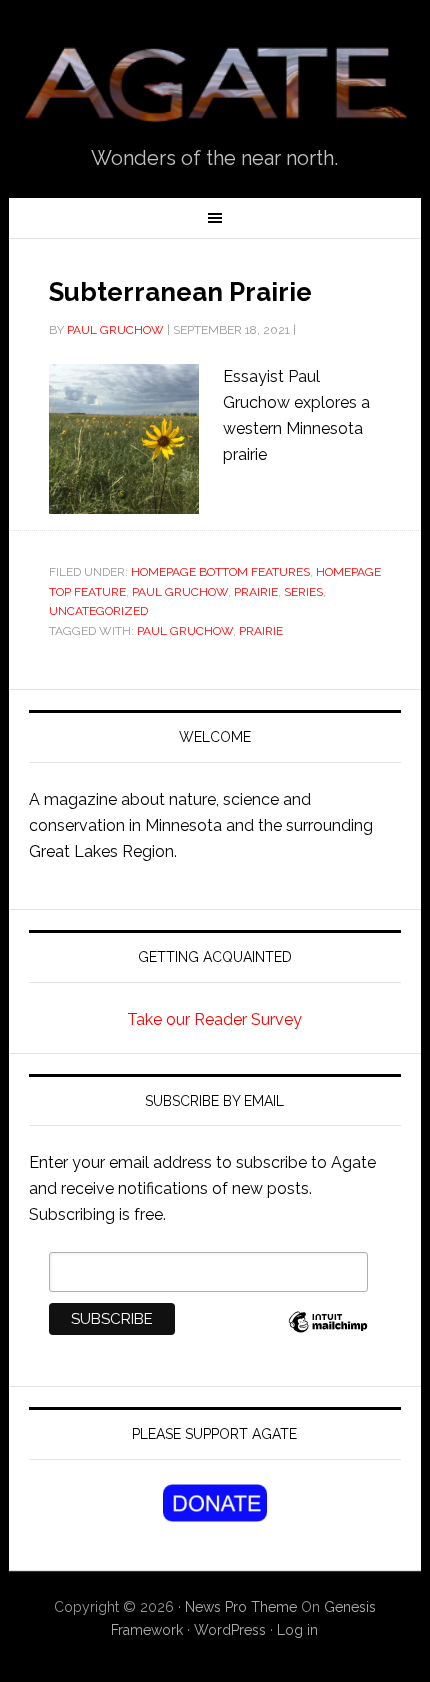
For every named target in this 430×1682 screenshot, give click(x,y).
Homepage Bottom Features (220, 572)
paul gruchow (185, 631)
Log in (297, 1630)
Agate (215, 81)
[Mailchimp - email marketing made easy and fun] (328, 1332)
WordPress (230, 1630)
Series (303, 592)
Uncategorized (98, 611)
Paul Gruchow (115, 330)
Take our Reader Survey (214, 1019)
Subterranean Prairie (180, 292)
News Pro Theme (241, 1607)
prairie (256, 592)
